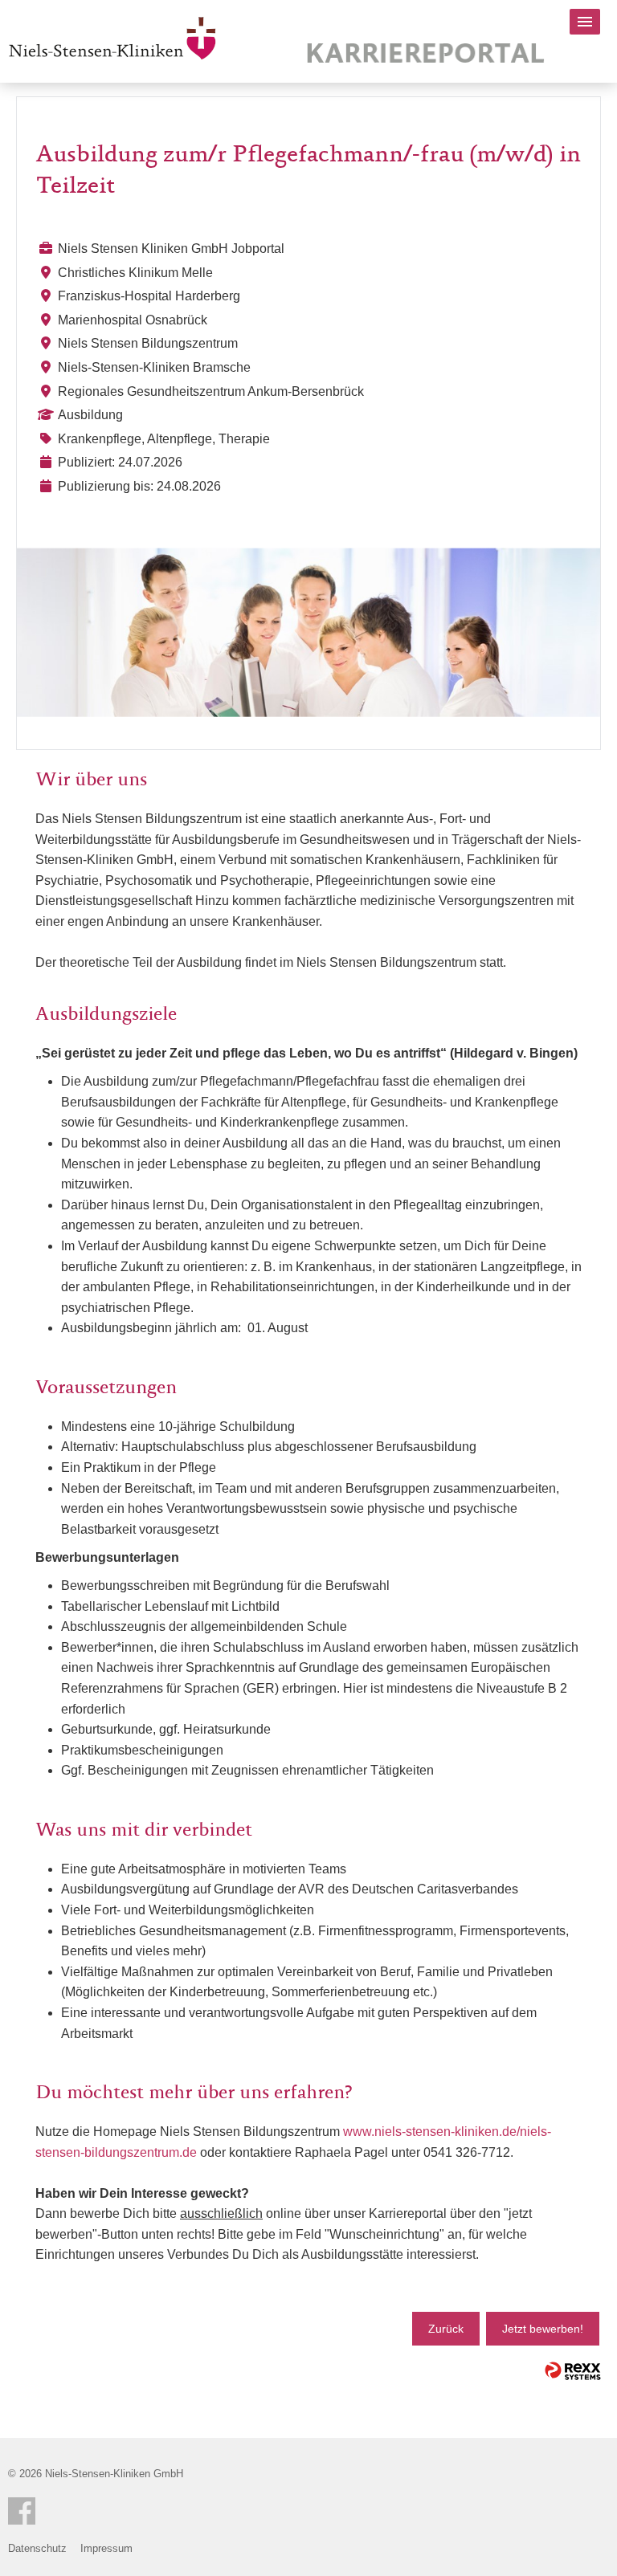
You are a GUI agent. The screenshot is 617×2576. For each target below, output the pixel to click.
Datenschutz (37, 2548)
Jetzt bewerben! (543, 2329)
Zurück (446, 2329)
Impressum (106, 2548)
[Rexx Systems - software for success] (573, 2371)
